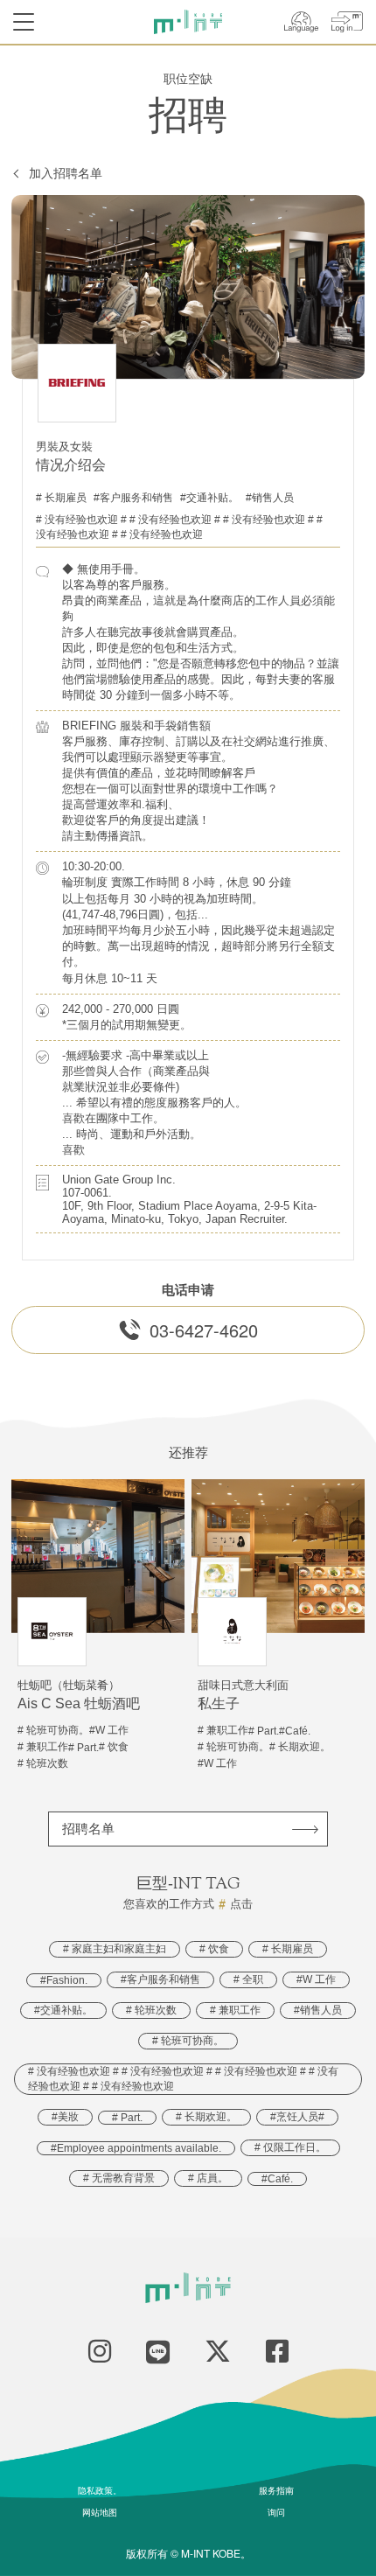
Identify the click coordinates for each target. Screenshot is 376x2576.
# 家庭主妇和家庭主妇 (115, 1949)
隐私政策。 (100, 2490)
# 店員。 (208, 2178)
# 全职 (248, 1979)
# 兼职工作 (235, 2010)
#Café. (277, 2179)
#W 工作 (316, 1979)
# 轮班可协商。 (188, 2041)
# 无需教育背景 (119, 2178)
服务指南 (276, 2490)
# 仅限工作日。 (290, 2147)
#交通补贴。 (209, 498)
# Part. (127, 2118)
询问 (276, 2512)
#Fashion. (64, 1980)
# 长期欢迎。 (206, 2117)
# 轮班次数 (151, 2010)
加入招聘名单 (66, 173)
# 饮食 (214, 1949)
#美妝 (65, 2117)
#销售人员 (270, 498)
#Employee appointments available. (136, 2148)
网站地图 (100, 2512)
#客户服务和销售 (133, 498)
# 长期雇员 (61, 498)
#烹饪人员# (297, 2117)
